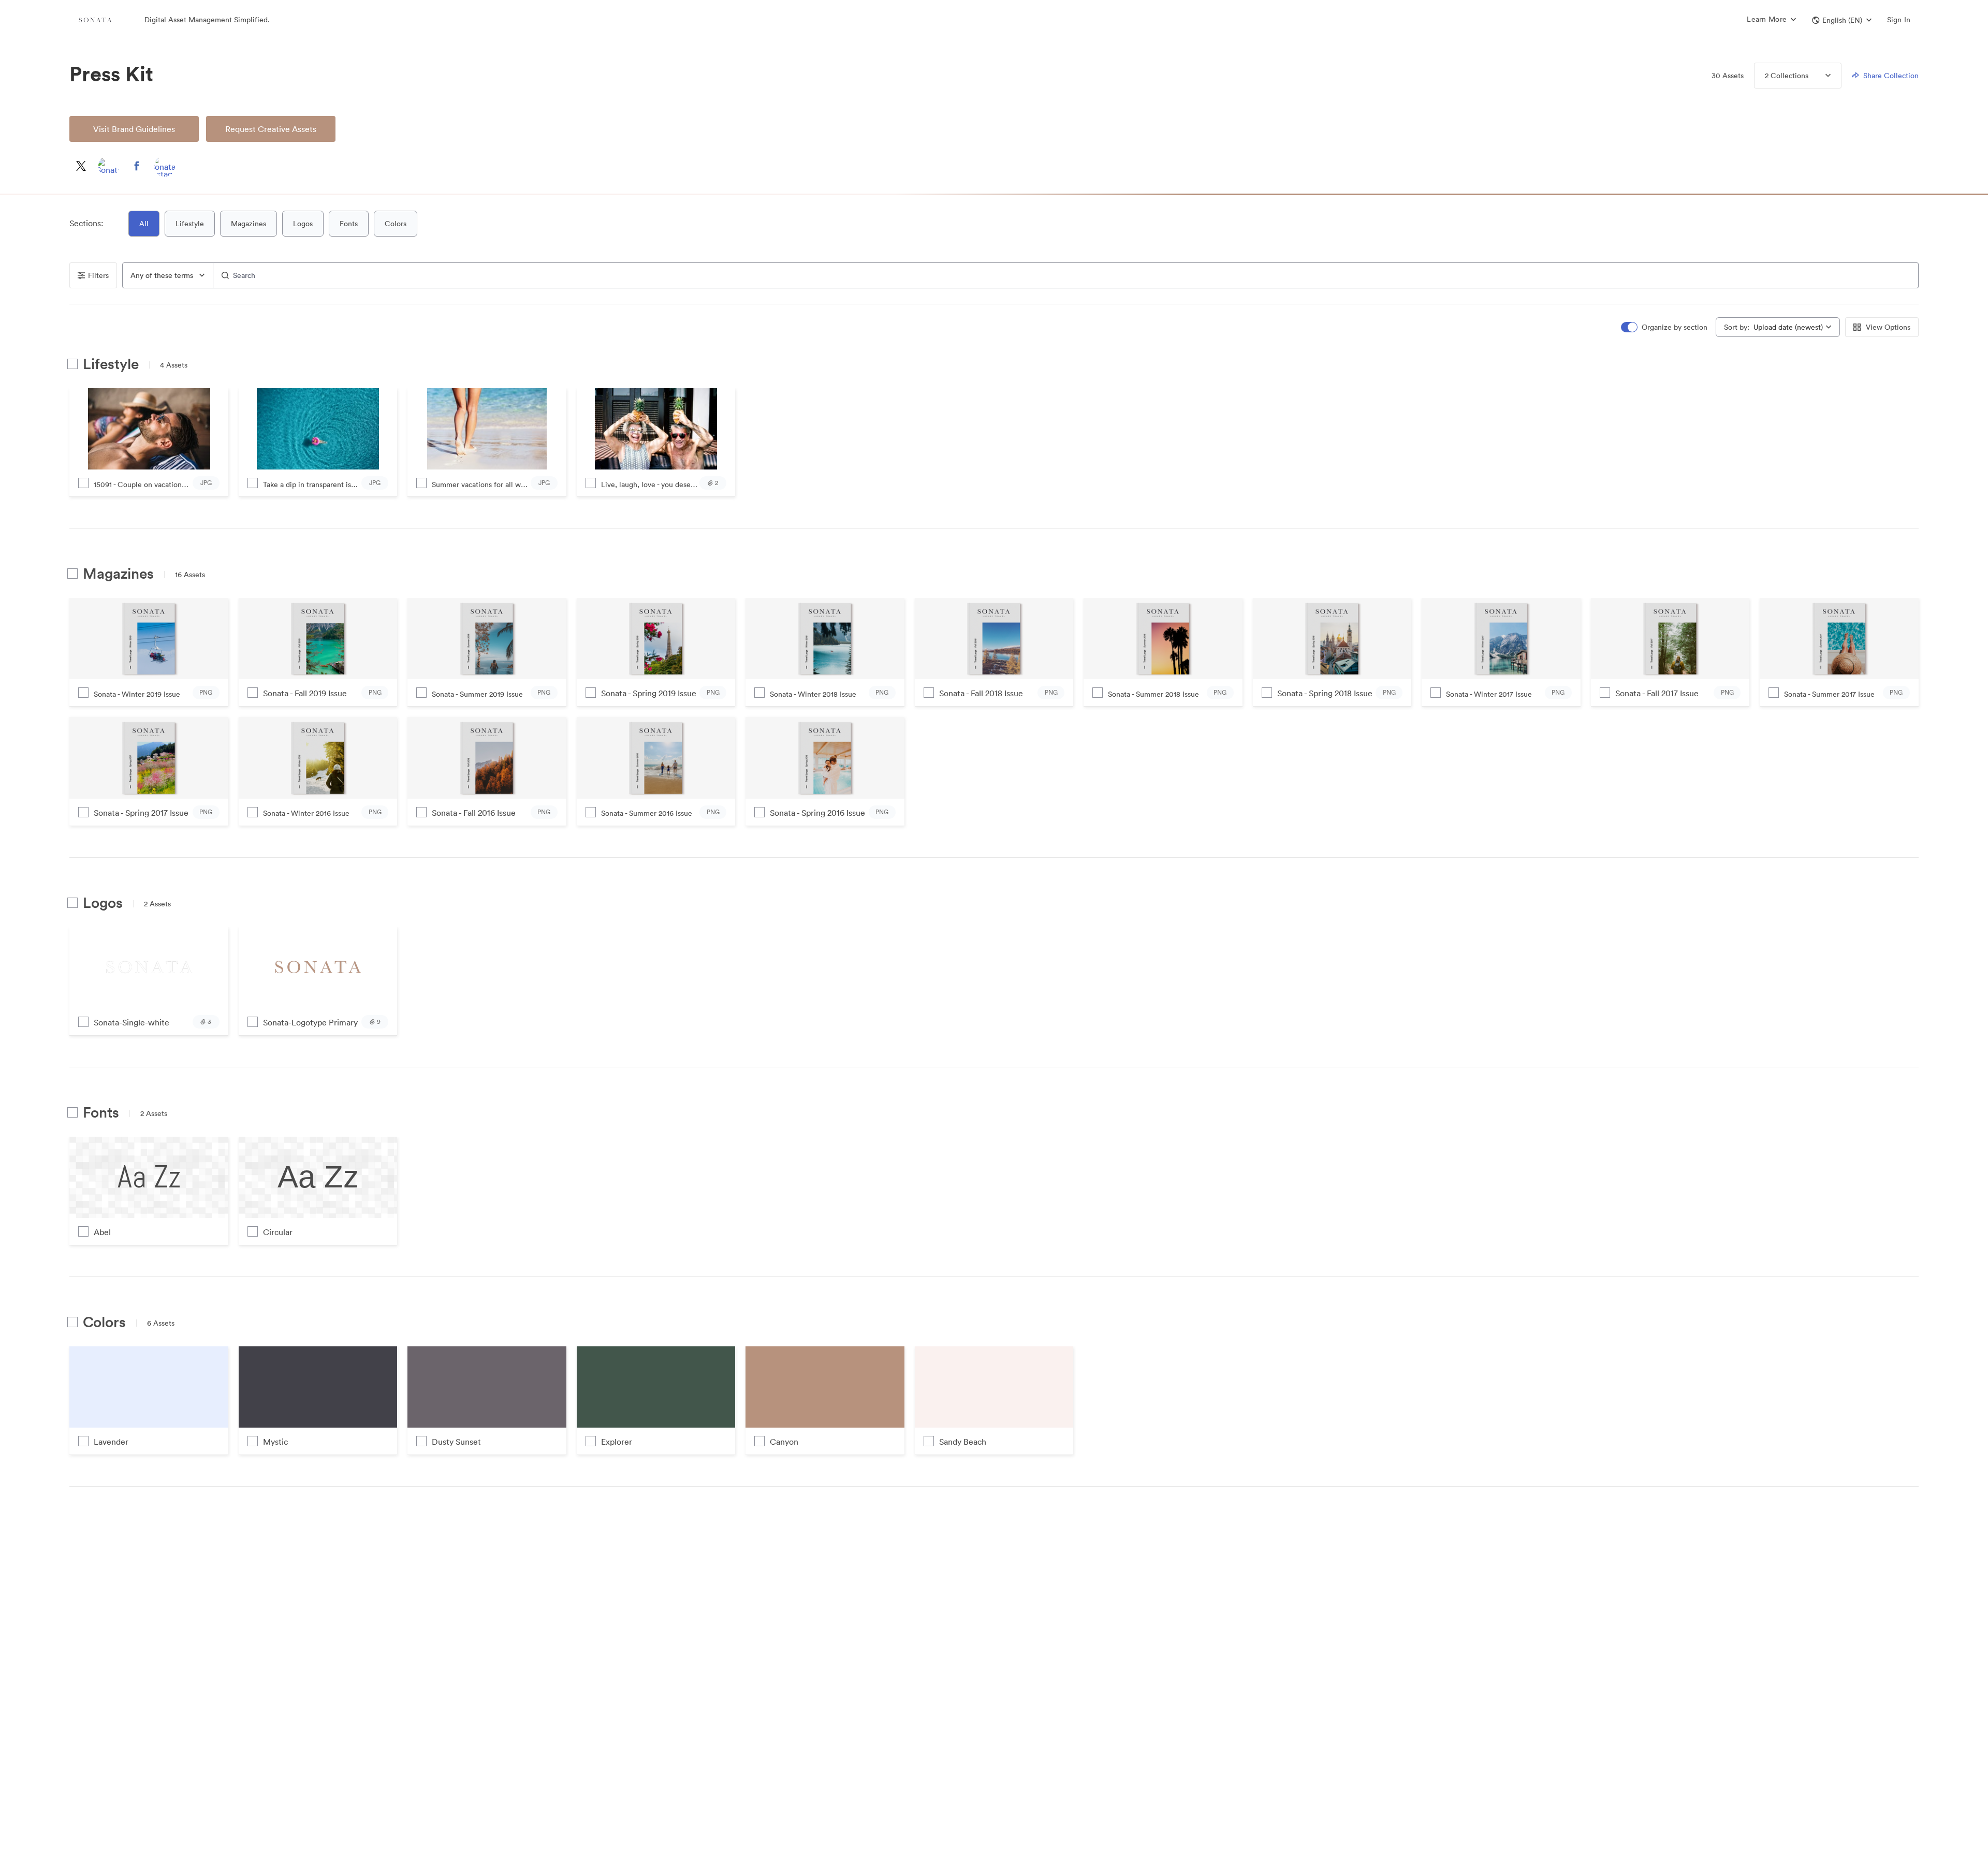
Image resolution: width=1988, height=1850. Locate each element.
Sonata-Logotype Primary (310, 1022)
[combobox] (168, 275)
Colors (396, 224)
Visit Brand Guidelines (134, 129)
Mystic (275, 1442)
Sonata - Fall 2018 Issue (981, 693)
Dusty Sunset (456, 1442)
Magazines (248, 224)
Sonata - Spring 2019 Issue (649, 693)
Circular (278, 1232)
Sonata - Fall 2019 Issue (305, 693)
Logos (303, 224)
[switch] (1665, 327)
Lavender (111, 1442)
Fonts (349, 224)
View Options (1888, 327)
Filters (98, 275)
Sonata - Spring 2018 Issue (1325, 693)
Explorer (617, 1442)
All (144, 224)
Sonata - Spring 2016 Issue (817, 813)
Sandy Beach (963, 1442)
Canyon (784, 1442)
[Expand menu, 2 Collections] (1819, 76)
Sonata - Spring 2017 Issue (141, 813)
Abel (102, 1232)
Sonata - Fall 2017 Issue (1657, 693)
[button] (1842, 20)
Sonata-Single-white (131, 1022)
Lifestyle (190, 224)
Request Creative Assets (271, 129)
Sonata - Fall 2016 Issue (474, 813)
